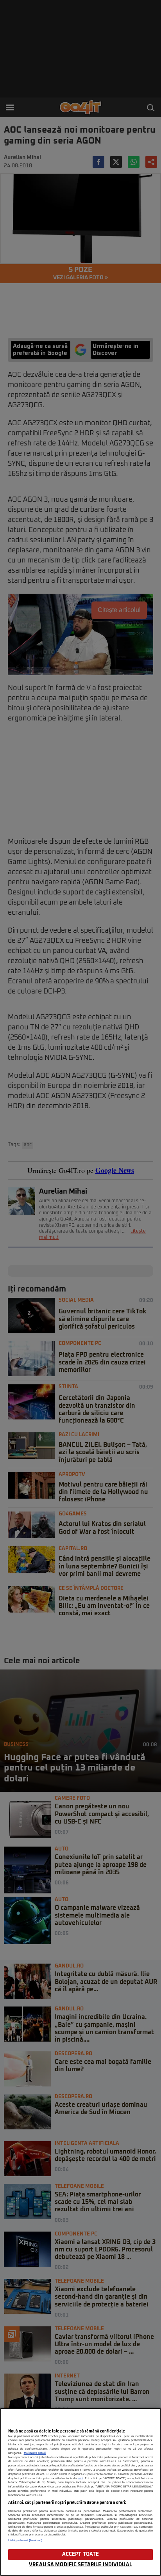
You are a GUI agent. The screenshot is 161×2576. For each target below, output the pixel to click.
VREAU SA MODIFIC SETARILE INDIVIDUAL (80, 2565)
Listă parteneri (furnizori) (26, 2541)
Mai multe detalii (35, 2453)
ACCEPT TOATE (81, 2554)
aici (80, 2478)
